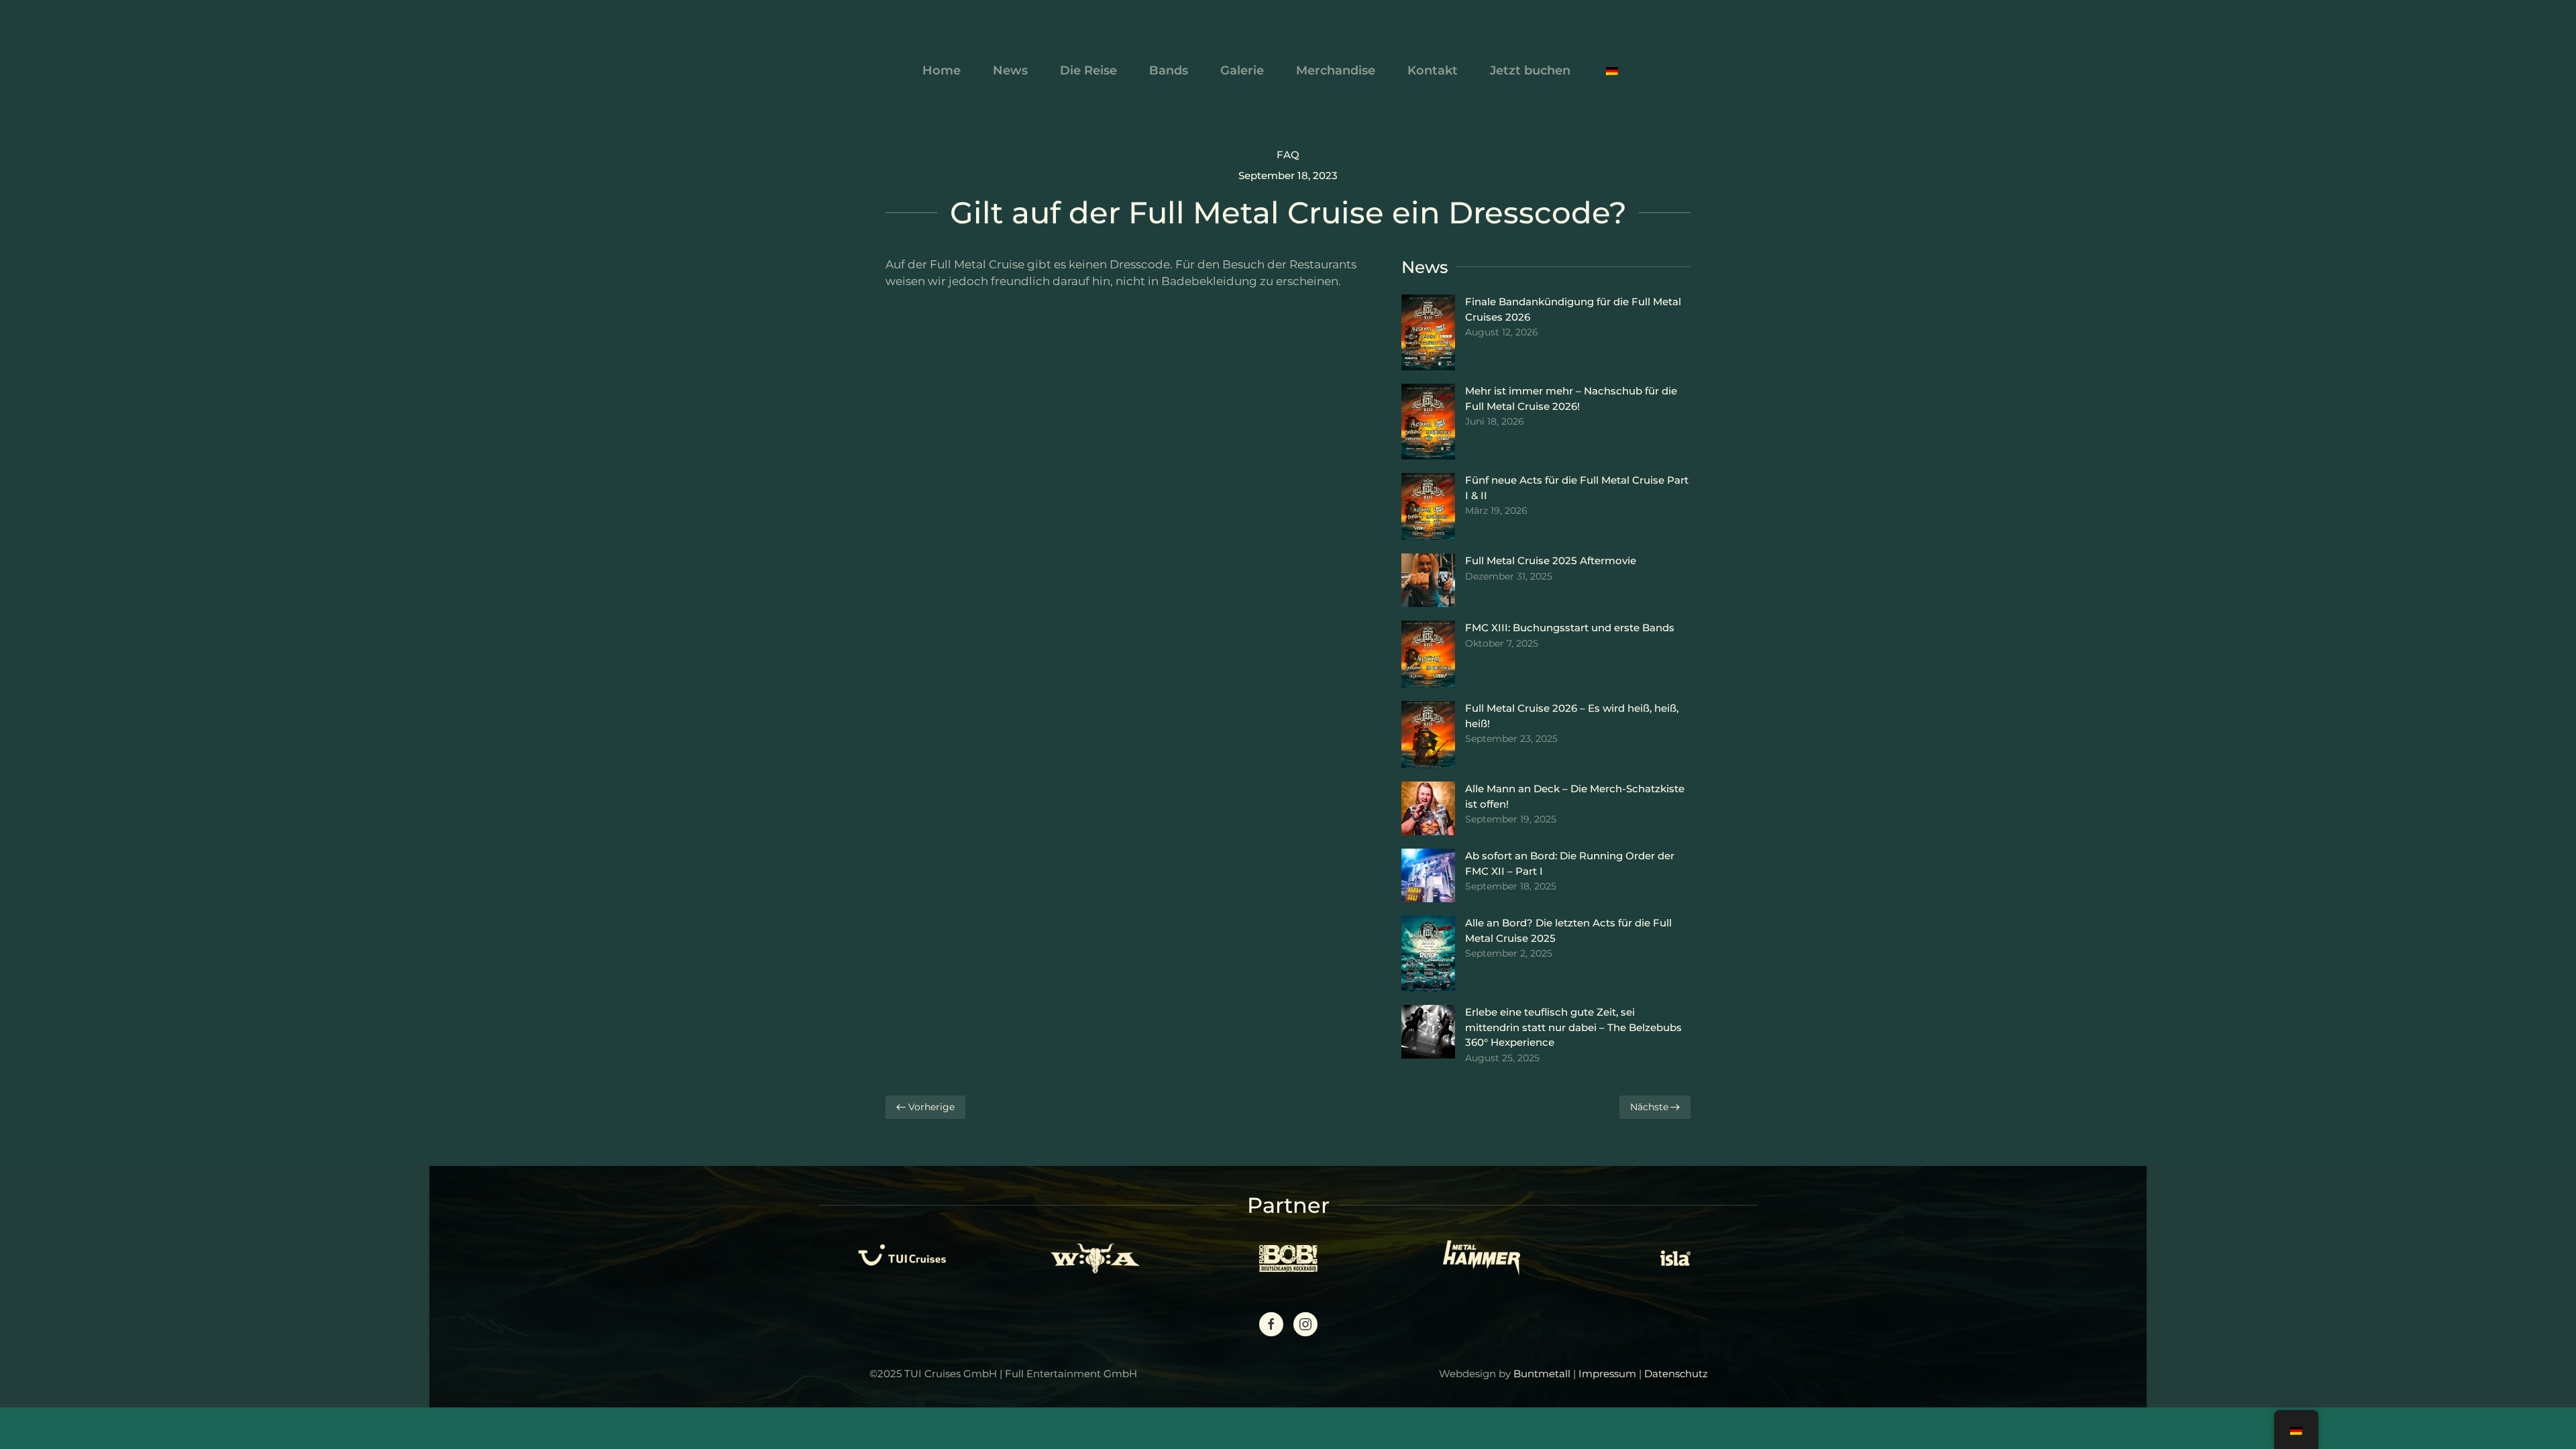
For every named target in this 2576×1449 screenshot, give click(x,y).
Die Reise (1088, 70)
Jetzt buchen (1530, 70)
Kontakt (1433, 70)
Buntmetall (1542, 1374)
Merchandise (1336, 70)
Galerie (1242, 70)
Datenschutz (1676, 1374)
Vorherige (931, 1107)
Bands (1169, 70)
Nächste (1649, 1107)
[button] (1612, 70)
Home (942, 70)
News (1010, 70)
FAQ (1288, 155)
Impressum (1607, 1374)
